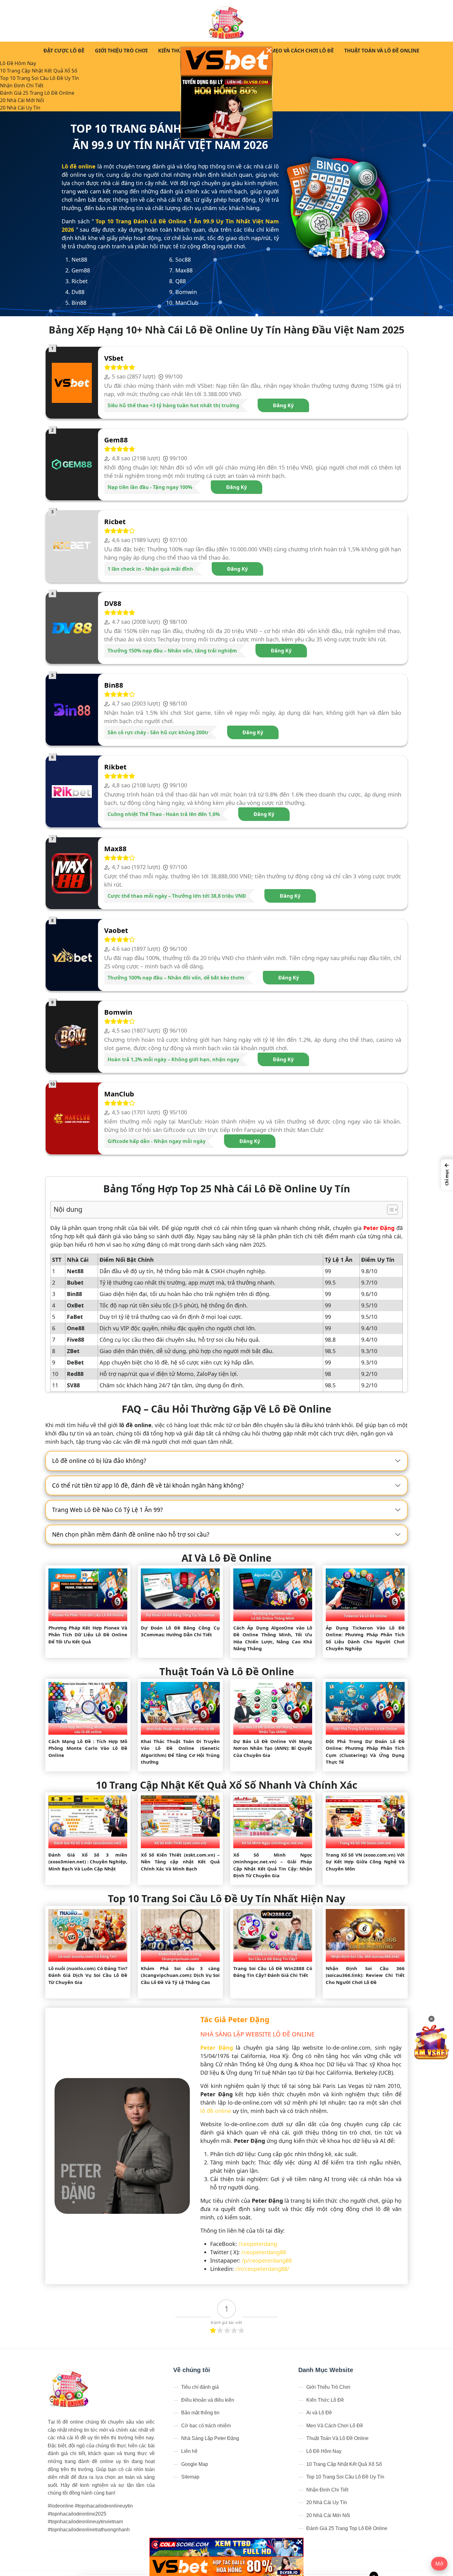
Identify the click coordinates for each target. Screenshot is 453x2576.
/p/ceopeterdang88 (267, 2260)
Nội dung (68, 1209)
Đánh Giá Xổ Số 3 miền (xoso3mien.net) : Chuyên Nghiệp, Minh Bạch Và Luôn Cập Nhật (88, 1862)
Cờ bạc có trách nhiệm (206, 2426)
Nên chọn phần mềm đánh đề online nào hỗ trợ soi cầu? (131, 1534)
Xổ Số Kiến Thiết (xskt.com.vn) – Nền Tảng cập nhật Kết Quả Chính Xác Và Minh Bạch (180, 1862)
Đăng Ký (283, 405)
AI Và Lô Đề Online (226, 1558)
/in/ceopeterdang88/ (262, 2269)
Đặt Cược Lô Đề (64, 51)
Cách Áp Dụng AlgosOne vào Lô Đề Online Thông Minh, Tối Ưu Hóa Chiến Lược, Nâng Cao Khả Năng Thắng (273, 1638)
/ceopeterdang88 (264, 2252)
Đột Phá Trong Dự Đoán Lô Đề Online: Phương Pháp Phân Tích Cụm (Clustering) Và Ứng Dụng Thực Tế (365, 1752)
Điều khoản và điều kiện (208, 2400)
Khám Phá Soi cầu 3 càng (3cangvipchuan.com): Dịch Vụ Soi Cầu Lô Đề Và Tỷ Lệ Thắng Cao (180, 1975)
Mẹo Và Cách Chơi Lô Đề (302, 51)
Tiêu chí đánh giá (200, 2387)
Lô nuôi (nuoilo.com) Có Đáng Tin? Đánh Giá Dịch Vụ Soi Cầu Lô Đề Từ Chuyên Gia (88, 1975)
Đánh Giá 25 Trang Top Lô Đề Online (347, 2528)
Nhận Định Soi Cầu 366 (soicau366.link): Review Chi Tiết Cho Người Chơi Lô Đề (365, 1975)
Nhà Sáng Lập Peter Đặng (210, 2438)
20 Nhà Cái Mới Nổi (22, 100)
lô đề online (216, 2111)
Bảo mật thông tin (200, 2413)
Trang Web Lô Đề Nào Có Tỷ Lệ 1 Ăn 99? (107, 1510)
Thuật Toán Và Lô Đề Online (382, 51)
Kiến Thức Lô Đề (180, 51)
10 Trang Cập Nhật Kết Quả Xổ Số (39, 71)
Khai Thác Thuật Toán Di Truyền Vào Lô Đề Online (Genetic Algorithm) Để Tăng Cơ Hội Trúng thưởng (180, 1752)
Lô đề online (79, 166)
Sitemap (190, 2477)
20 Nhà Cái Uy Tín (20, 108)
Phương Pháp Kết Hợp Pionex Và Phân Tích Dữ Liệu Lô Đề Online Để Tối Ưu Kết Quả (88, 1635)
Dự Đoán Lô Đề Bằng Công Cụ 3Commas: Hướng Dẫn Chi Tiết (180, 1631)
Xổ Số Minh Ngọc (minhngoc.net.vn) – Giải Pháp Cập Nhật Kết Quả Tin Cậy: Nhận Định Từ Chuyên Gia (273, 1865)
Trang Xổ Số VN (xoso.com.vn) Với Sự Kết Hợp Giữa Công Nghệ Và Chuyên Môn (365, 1862)
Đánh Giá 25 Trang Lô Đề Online (37, 93)
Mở (439, 2564)
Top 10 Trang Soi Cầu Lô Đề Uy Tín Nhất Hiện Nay (226, 1898)
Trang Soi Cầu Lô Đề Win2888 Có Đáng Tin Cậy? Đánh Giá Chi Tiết (273, 1972)
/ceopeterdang (258, 2244)
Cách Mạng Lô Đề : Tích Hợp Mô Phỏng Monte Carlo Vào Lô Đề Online (88, 1748)
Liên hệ (189, 2451)
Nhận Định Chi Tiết (22, 85)
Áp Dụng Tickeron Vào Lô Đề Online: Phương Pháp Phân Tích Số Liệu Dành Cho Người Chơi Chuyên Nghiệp (365, 1638)
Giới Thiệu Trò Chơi (121, 51)
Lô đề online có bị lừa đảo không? (99, 1461)
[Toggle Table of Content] (389, 1210)
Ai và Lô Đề (319, 2413)
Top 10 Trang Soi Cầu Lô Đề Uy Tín (39, 78)
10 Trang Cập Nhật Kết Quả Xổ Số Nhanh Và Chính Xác (226, 1785)
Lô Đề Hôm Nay (18, 63)
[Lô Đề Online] (227, 21)
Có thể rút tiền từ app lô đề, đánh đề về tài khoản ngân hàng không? (148, 1485)
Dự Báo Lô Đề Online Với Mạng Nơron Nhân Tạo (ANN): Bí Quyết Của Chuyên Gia (273, 1748)
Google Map (195, 2464)
